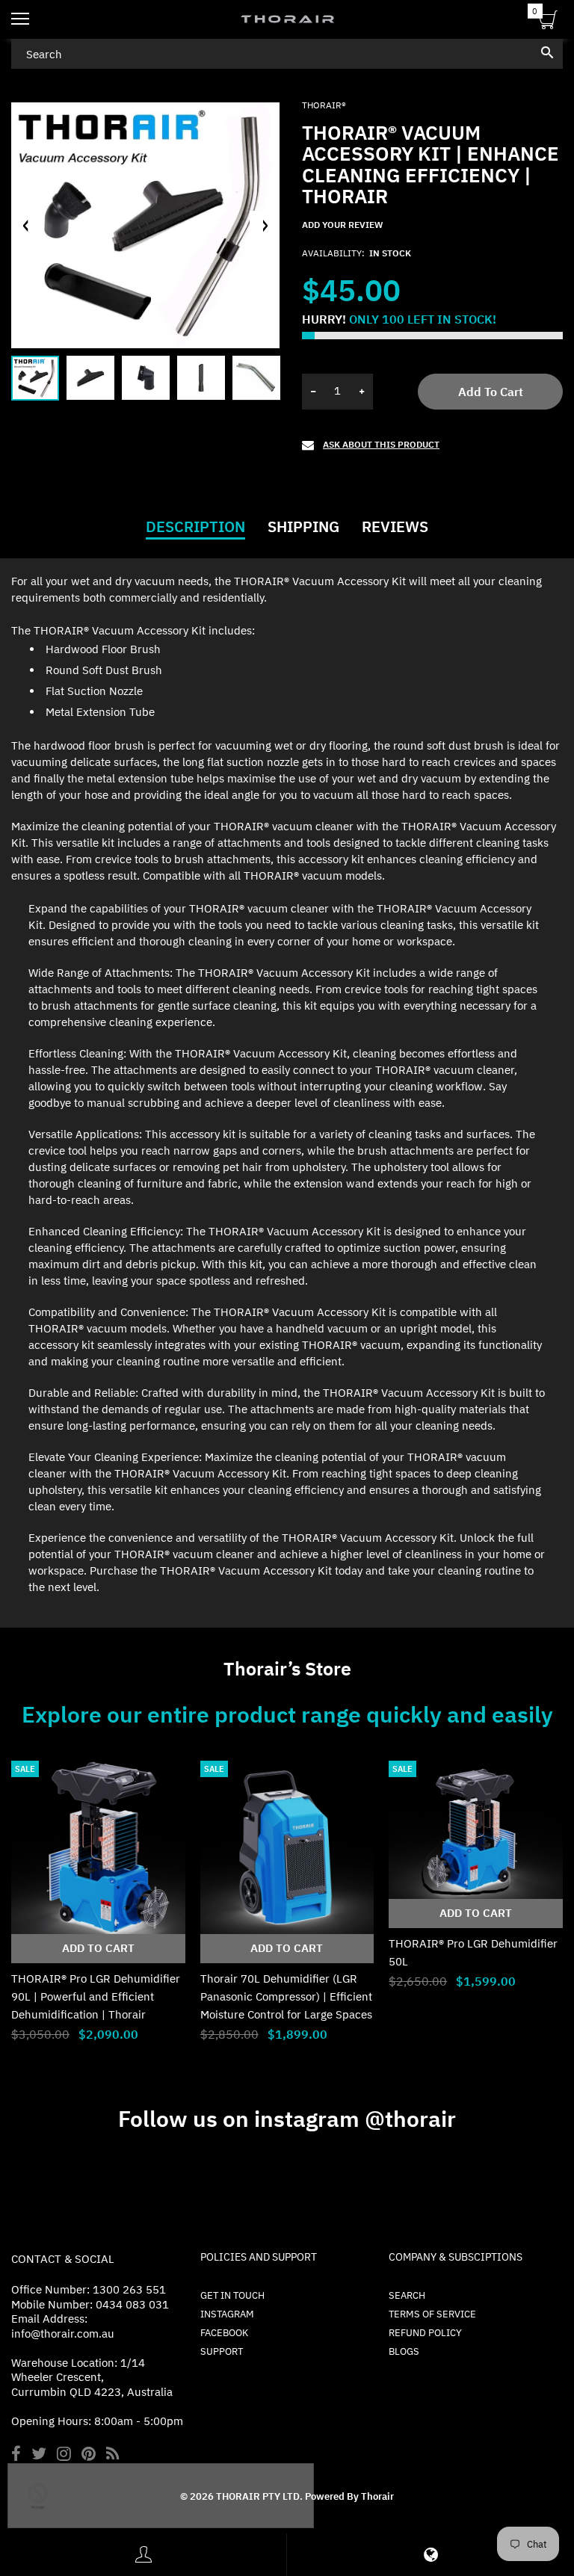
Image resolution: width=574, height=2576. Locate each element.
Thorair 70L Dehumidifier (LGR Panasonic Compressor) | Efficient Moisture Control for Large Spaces (286, 1996)
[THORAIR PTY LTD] (287, 19)
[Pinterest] (89, 2455)
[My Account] (143, 2555)
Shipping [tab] (303, 527)
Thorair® (324, 105)
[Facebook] (16, 2455)
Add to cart (491, 392)
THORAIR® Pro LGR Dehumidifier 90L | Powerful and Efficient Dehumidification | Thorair (96, 1996)
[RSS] (112, 2455)
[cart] (548, 22)
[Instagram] (64, 2455)
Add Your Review (342, 225)
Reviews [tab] (395, 527)
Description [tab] (195, 527)
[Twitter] (39, 2455)
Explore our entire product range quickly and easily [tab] (287, 1714)
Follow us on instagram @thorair (287, 2118)
